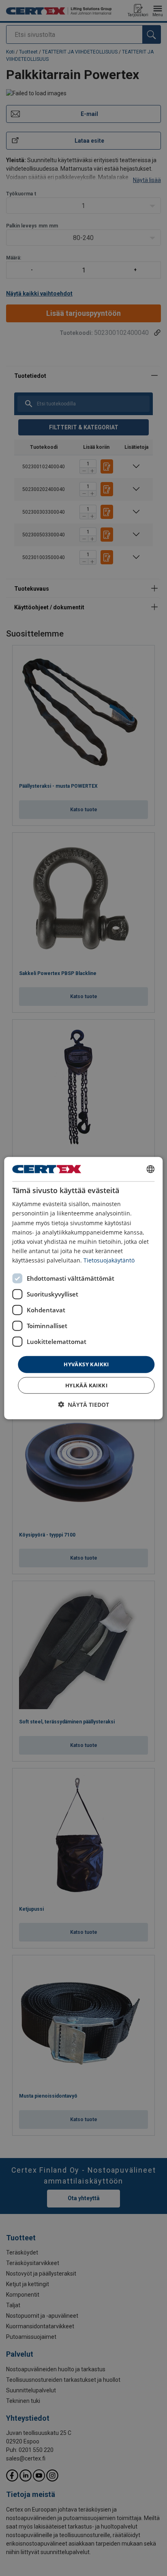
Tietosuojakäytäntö (109, 1260)
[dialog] (83, 1288)
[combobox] (151, 1169)
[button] (83, 1404)
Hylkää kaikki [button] (86, 1385)
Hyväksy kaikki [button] (86, 1364)
